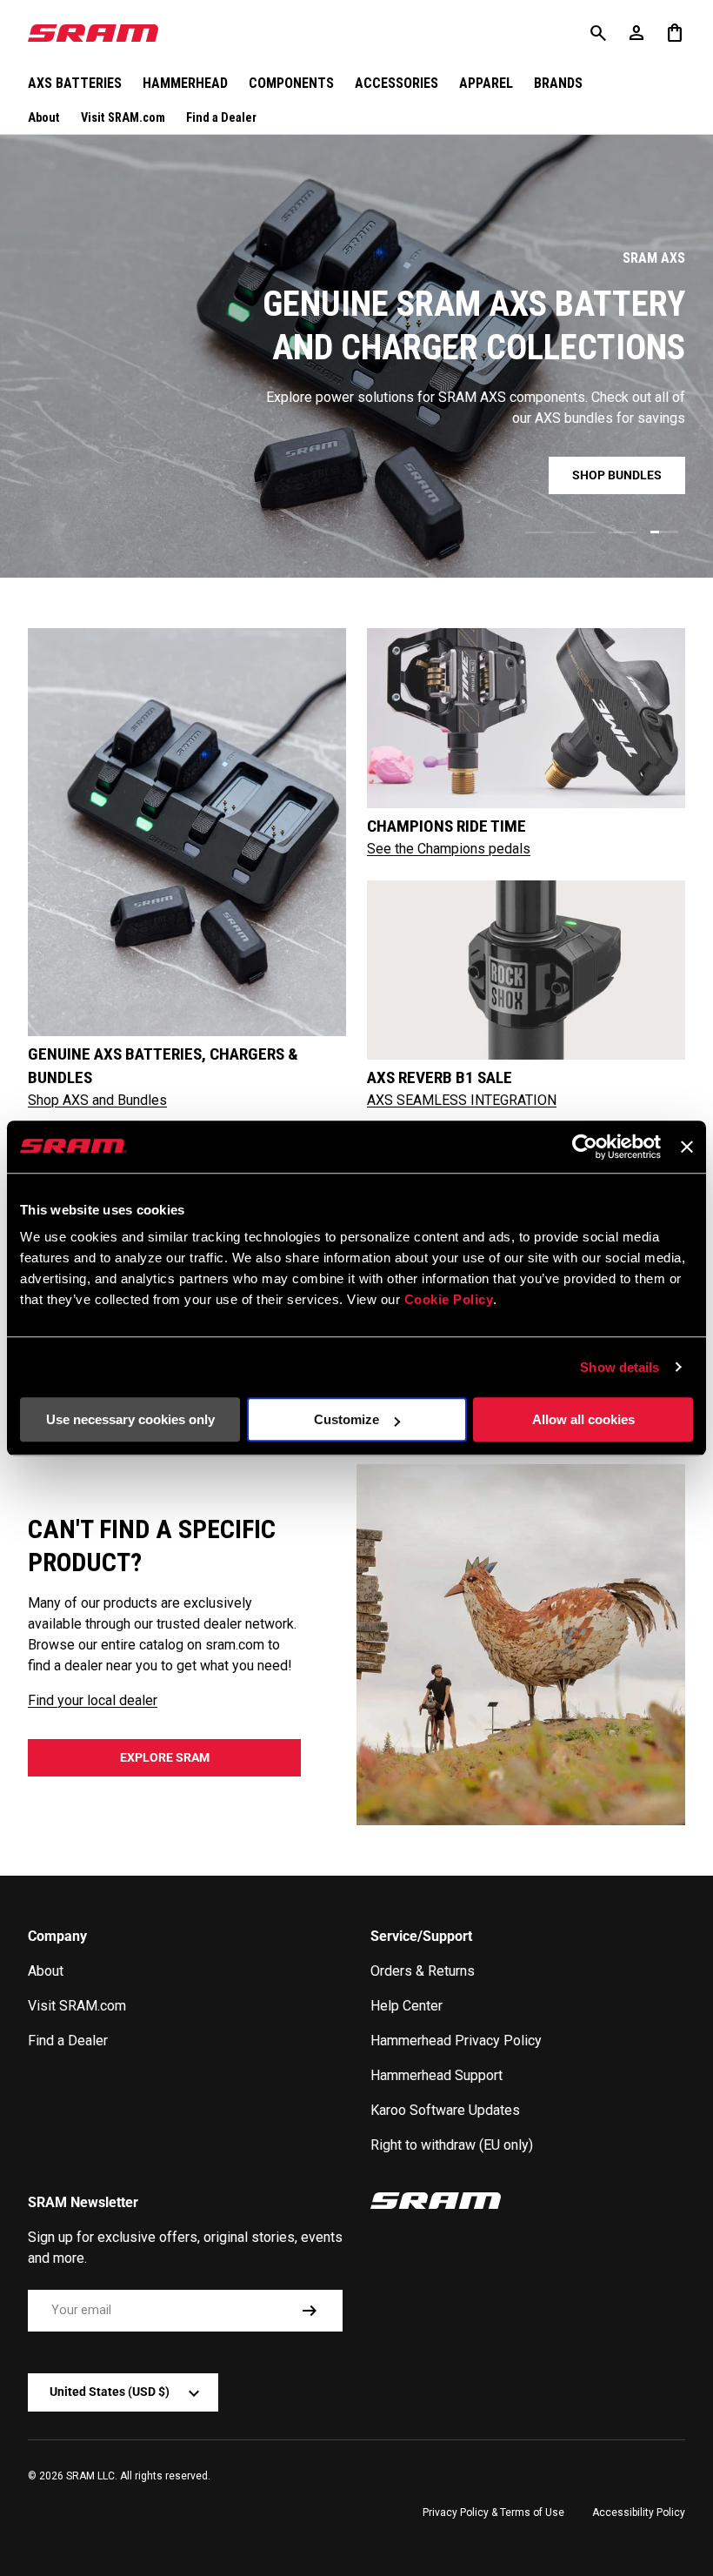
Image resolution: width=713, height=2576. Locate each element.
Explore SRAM (165, 1757)
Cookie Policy (449, 1299)
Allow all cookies (583, 1419)
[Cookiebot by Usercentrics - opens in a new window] (585, 1147)
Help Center (406, 2006)
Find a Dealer (221, 118)
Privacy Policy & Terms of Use (493, 2512)
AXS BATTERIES (75, 83)
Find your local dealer (93, 1700)
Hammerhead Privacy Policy (456, 2041)
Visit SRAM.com (123, 118)
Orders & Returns (423, 1971)
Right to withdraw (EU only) (452, 2145)
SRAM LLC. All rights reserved (137, 2476)
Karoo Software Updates (445, 2110)
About (44, 118)
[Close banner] (687, 1147)
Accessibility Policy (639, 2512)
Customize (347, 1419)
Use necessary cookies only (130, 1419)
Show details (620, 1367)
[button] (675, 33)
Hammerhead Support (436, 2075)
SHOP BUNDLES (617, 475)
